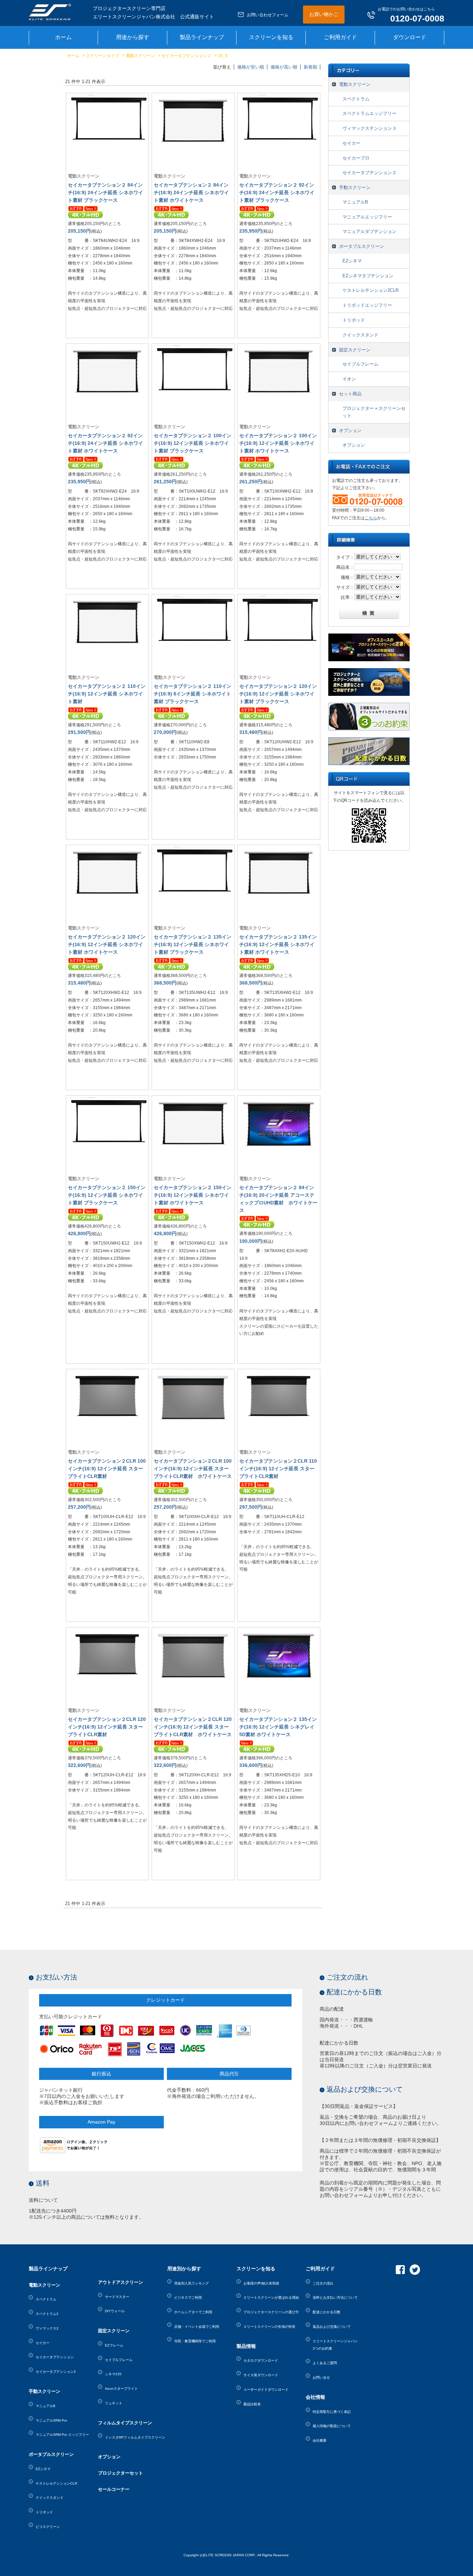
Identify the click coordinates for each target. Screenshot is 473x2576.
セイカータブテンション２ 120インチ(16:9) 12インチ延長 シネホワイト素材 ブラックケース (278, 694)
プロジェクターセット (121, 2473)
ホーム (73, 56)
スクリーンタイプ (102, 56)
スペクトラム (356, 99)
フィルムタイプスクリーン (125, 2423)
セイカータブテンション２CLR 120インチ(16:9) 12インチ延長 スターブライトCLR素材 (107, 1727)
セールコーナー (114, 2489)
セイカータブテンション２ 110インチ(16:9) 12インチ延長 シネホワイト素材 (107, 694)
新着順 (310, 67)
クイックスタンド (360, 335)
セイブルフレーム (360, 364)
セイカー (351, 143)
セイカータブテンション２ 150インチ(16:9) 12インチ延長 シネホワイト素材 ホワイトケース (193, 1195)
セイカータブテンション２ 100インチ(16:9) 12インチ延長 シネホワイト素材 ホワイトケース (278, 443)
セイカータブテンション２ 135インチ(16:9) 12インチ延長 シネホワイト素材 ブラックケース (193, 944)
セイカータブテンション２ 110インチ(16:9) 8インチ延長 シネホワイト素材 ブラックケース (193, 694)
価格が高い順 (284, 67)
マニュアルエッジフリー (367, 217)
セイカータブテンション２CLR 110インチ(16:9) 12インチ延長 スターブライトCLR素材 (278, 1469)
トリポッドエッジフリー (367, 305)
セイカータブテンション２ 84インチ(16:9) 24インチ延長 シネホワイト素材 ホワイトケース (191, 192)
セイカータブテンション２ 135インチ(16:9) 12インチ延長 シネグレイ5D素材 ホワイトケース (278, 1727)
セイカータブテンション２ (186, 56)
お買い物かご (324, 14)
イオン (349, 379)
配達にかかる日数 (354, 1992)
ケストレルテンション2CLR (371, 290)
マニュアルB (355, 202)
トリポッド (354, 320)
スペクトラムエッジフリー (369, 113)
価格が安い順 (251, 67)
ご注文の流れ (347, 1977)
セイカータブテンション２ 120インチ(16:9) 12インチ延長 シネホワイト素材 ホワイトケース (107, 944)
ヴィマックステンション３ (369, 128)
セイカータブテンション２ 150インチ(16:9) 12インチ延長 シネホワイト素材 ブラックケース (107, 1195)
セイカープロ (356, 158)
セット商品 (350, 394)
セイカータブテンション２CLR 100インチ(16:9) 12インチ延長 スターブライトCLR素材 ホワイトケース (193, 1469)
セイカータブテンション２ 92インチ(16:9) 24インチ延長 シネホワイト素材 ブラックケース (277, 192)
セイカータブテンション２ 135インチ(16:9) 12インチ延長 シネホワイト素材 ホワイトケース (278, 944)
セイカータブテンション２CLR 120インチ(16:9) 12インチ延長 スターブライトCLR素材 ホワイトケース (193, 1727)
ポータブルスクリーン (362, 246)
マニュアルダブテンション (369, 231)
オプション (350, 430)
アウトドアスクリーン (121, 2282)
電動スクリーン (140, 56)
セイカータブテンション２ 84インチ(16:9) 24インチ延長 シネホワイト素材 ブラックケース (105, 192)
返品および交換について (365, 2089)
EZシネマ (352, 261)
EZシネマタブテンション (368, 276)
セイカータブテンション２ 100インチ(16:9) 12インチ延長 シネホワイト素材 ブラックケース (193, 443)
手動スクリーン (355, 187)
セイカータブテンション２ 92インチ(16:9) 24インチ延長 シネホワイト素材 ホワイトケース (105, 443)
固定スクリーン (355, 350)
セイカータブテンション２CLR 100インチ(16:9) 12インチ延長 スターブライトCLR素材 (107, 1469)
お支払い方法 (56, 1977)
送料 (43, 2183)
